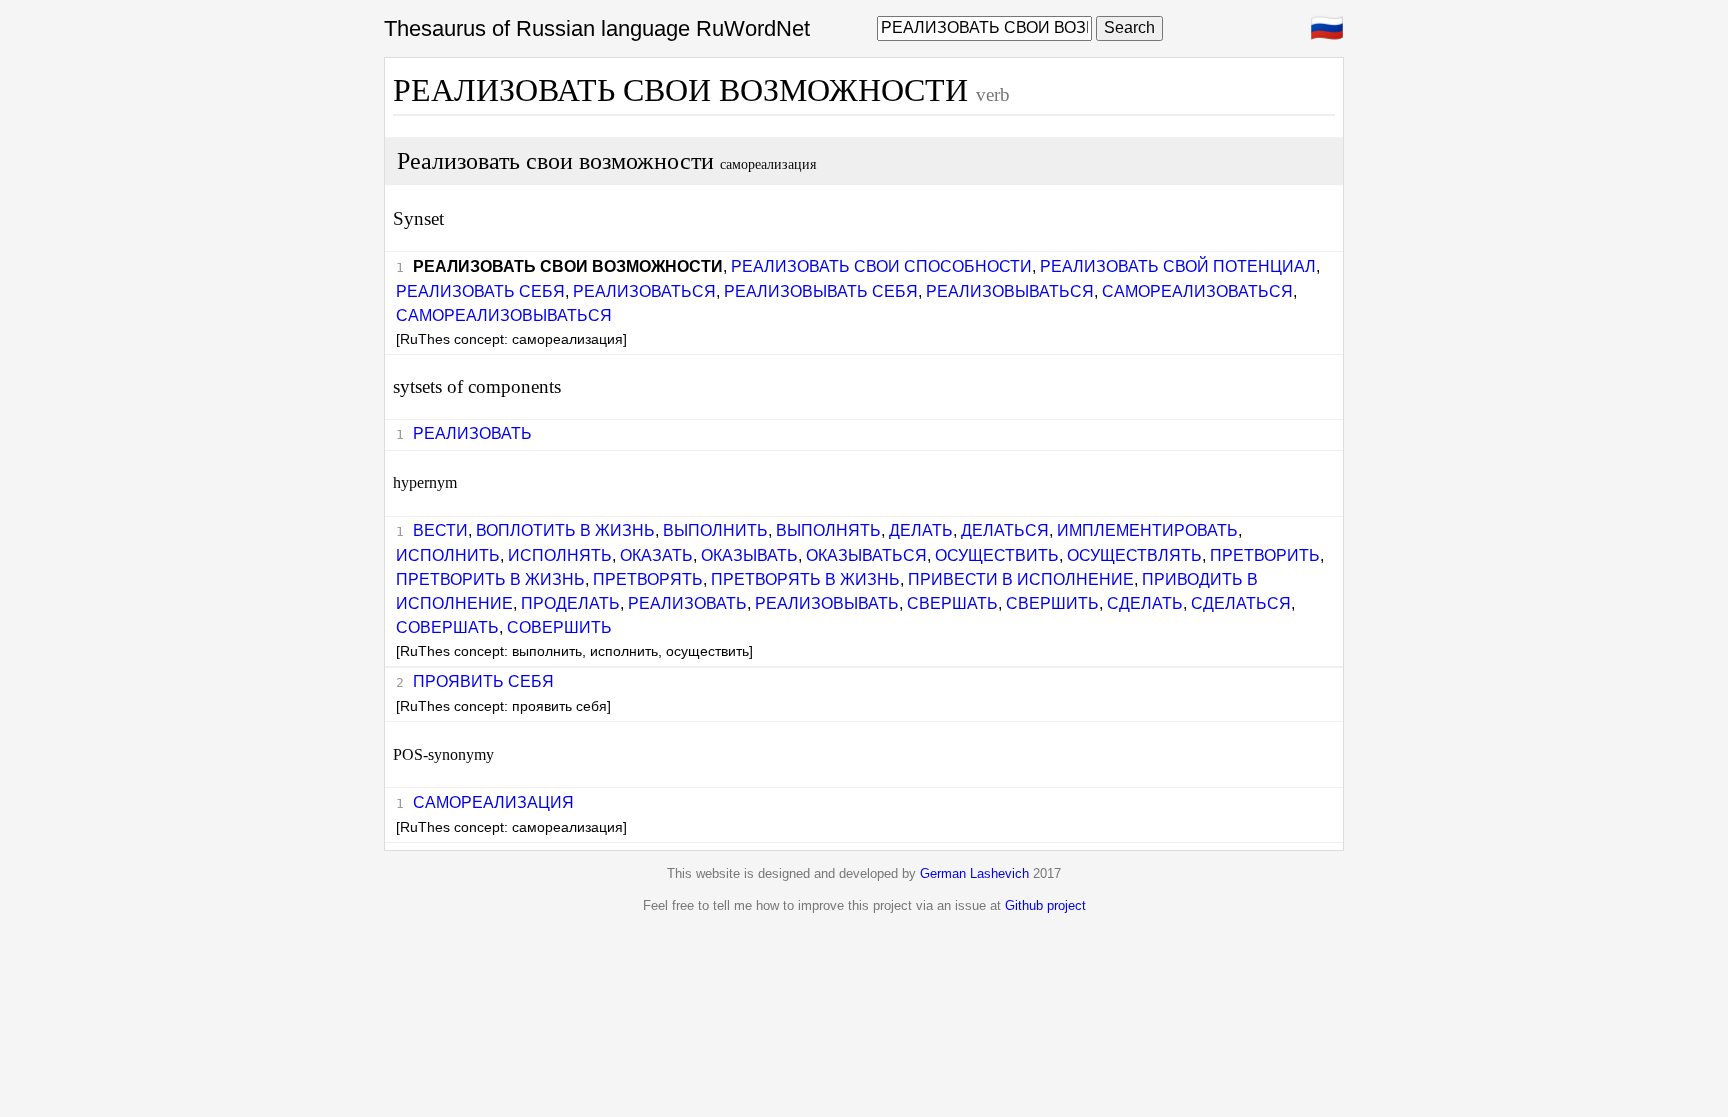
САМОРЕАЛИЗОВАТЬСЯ (1197, 291)
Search (1129, 27)
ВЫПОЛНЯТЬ (828, 530)
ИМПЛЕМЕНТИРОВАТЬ (1147, 530)
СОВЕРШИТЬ (559, 627)
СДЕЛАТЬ (1145, 603)
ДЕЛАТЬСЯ (1005, 530)
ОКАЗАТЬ (656, 555)
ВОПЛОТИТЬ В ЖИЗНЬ (565, 530)
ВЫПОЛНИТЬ (715, 530)
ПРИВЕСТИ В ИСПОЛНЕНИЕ (1021, 579)
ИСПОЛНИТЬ (448, 555)
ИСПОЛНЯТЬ (560, 555)
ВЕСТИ (440, 530)
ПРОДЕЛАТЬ (570, 603)
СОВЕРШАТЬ (447, 627)
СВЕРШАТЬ (952, 603)
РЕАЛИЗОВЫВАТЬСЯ (1010, 291)
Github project (1045, 905)
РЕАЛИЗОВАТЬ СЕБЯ (480, 291)
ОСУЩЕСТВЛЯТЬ (1134, 555)
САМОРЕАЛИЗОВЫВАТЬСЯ (504, 315)
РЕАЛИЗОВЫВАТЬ (827, 603)
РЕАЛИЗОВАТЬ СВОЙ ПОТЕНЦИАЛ (1178, 266)
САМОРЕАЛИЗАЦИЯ (493, 802)
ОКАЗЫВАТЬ (749, 555)
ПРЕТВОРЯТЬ (648, 579)
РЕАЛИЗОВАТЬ (472, 433)
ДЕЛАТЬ (921, 530)
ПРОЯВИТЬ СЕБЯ (483, 681)
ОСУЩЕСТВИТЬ (997, 555)
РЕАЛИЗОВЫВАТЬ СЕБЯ (821, 291)
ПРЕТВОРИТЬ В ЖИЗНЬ (490, 579)
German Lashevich (974, 873)
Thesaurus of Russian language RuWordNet (597, 28)
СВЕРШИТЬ (1052, 603)
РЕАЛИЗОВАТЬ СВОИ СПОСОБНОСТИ (881, 266)
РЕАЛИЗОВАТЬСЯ (644, 291)
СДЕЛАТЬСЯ (1241, 603)
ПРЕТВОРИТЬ (1265, 555)
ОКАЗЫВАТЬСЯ (866, 555)
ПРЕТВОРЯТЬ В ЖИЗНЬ (805, 579)
